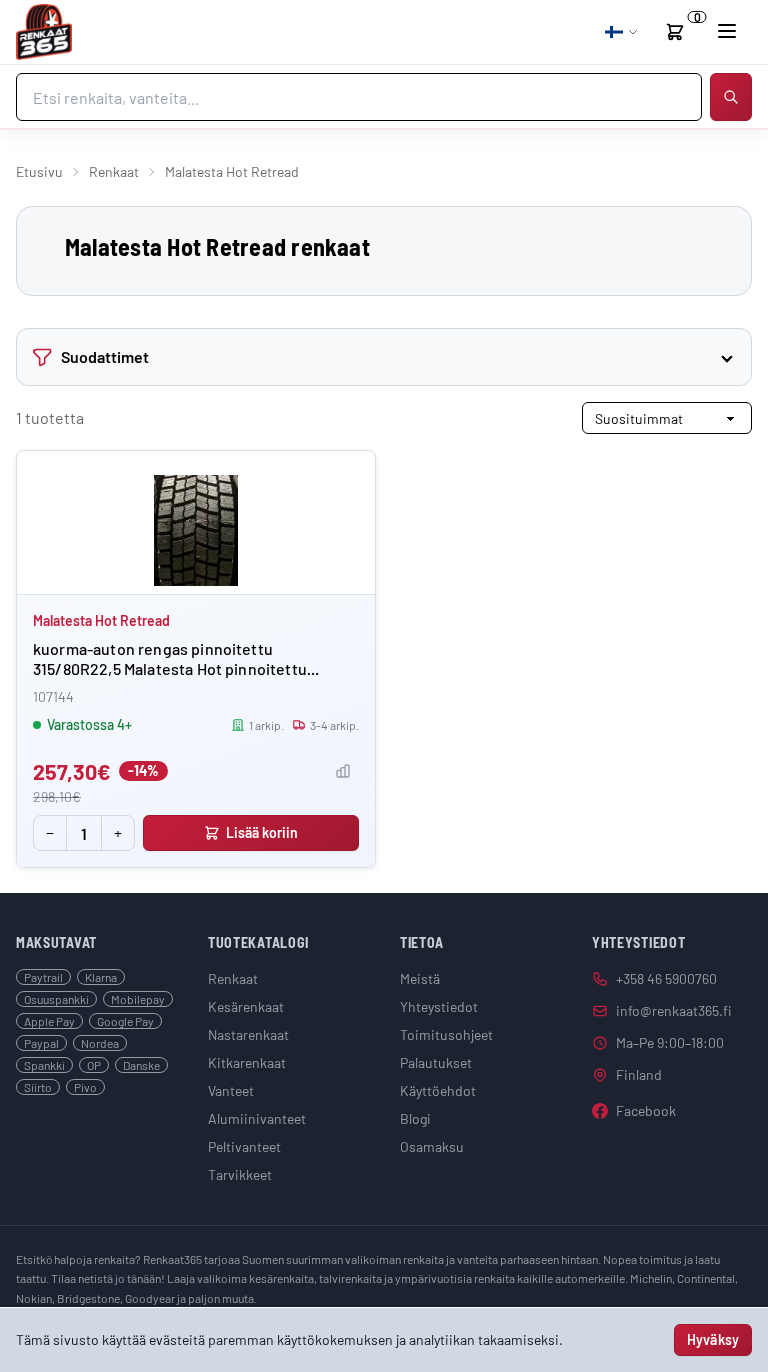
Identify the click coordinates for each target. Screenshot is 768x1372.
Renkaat (114, 171)
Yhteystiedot (439, 1006)
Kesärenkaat (246, 1006)
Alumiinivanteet (257, 1118)
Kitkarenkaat (247, 1062)
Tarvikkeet (240, 1174)
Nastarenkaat (248, 1034)
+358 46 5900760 (666, 978)
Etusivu (39, 171)
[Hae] (731, 97)
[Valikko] (727, 31)
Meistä (420, 978)
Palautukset (436, 1062)
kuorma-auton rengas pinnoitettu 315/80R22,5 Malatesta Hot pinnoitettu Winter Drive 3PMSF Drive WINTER (170, 668)
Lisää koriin (262, 832)
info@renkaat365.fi (674, 1010)
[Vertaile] (343, 771)
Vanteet (231, 1090)
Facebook (646, 1110)
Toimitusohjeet (446, 1034)
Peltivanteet (244, 1146)
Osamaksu (432, 1146)
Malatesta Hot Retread (101, 620)
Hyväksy (713, 1339)
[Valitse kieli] (622, 32)
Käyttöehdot (438, 1090)
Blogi (415, 1118)
